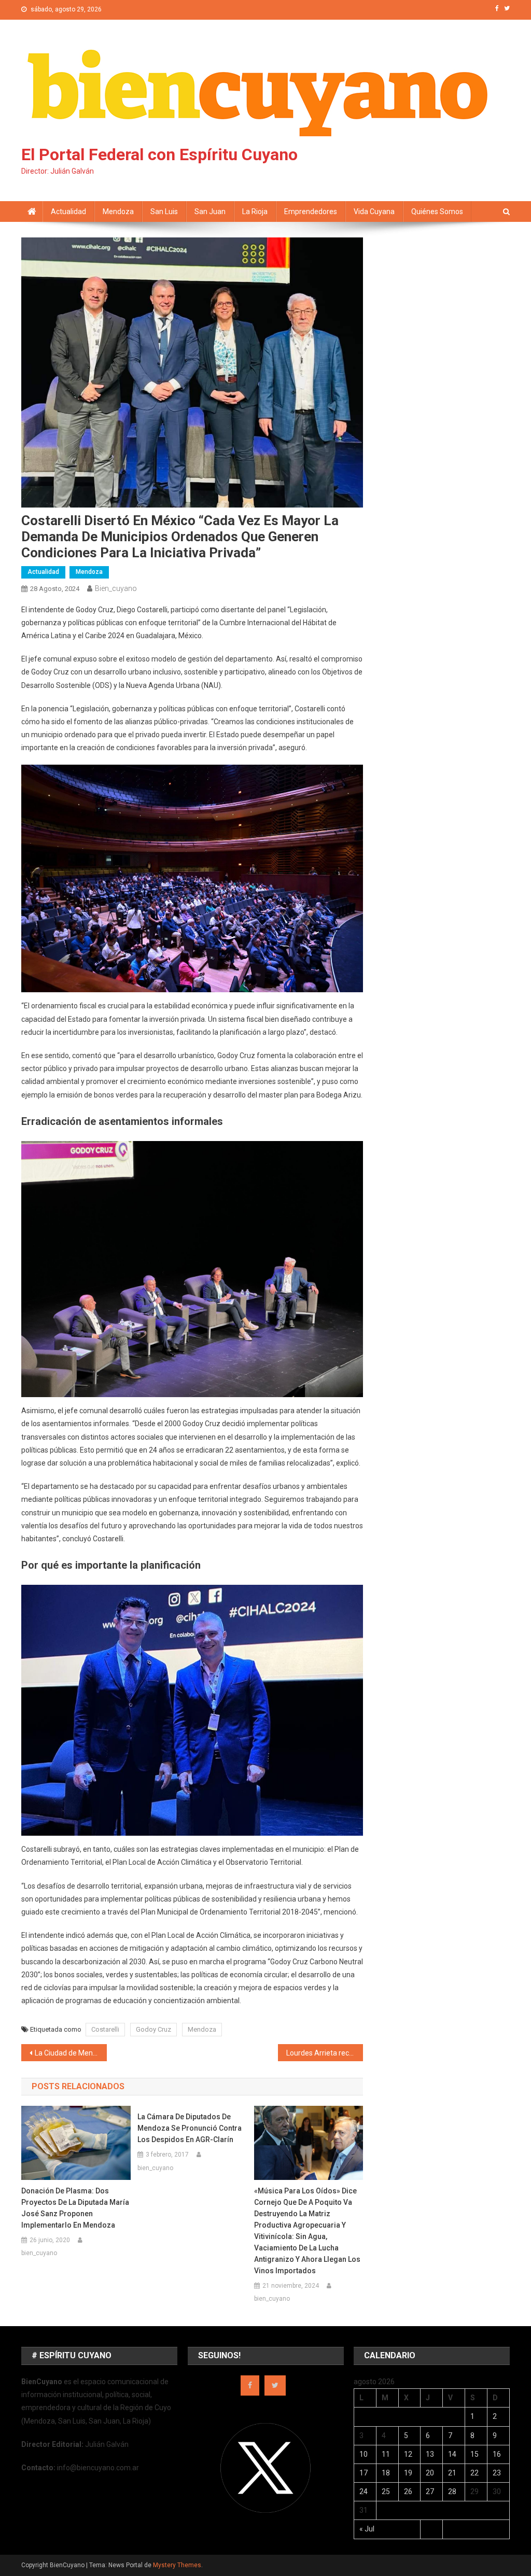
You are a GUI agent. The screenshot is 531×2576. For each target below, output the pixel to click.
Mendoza (118, 212)
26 (408, 2491)
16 (497, 2454)
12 (408, 2454)
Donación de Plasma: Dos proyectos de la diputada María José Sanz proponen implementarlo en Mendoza (75, 2208)
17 (364, 2473)
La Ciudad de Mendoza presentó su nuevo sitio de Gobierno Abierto (71, 2053)
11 (386, 2454)
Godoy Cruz (153, 2029)
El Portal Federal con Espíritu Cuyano (159, 154)
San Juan (210, 212)
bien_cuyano (116, 588)
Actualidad (68, 212)
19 (408, 2473)
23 (497, 2473)
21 (452, 2473)
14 (452, 2454)
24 (364, 2491)
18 (386, 2473)
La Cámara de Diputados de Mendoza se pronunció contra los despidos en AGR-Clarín (190, 2128)
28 (452, 2491)
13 (430, 2454)
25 (386, 2491)
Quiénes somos (437, 212)
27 (430, 2491)
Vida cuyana (374, 212)
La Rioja (255, 212)
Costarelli (105, 2029)
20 (430, 2473)
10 (364, 2454)
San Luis (164, 212)
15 (474, 2454)
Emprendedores (311, 212)
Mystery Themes (177, 2565)
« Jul (367, 2529)
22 (474, 2473)
